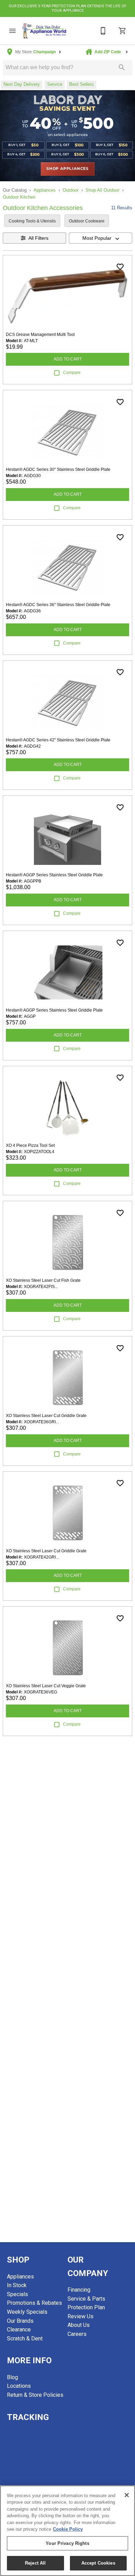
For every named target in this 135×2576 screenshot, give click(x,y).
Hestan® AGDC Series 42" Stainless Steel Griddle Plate (58, 740)
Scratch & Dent (25, 2339)
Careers (77, 2334)
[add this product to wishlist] (120, 267)
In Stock (17, 2285)
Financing (79, 2290)
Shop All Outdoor (102, 190)
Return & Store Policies (35, 2395)
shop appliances (67, 169)
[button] (12, 31)
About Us (79, 2325)
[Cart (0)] (123, 31)
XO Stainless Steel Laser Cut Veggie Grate (46, 1686)
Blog (12, 2377)
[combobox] (101, 238)
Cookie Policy (68, 2529)
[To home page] (44, 31)
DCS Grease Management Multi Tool (40, 335)
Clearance (19, 2330)
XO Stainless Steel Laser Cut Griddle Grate (46, 1416)
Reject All (35, 2563)
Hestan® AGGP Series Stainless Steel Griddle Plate (54, 875)
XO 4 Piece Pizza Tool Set (30, 1145)
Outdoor (71, 190)
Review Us (80, 2316)
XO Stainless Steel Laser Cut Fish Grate (43, 1280)
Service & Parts (86, 2299)
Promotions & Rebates (34, 2303)
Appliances (45, 190)
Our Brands (20, 2321)
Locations (19, 2386)
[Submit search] (122, 67)
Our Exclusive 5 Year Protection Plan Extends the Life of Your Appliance (67, 8)
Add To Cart (68, 359)
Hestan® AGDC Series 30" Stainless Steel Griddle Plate (58, 469)
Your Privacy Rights (67, 2543)
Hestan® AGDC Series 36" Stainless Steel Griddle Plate (58, 605)
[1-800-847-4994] (103, 31)
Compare (72, 373)
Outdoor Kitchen (19, 197)
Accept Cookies (98, 2563)
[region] (67, 2531)
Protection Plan (86, 2307)
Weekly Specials (27, 2312)
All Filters (38, 238)
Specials (17, 2294)
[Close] (127, 2495)
